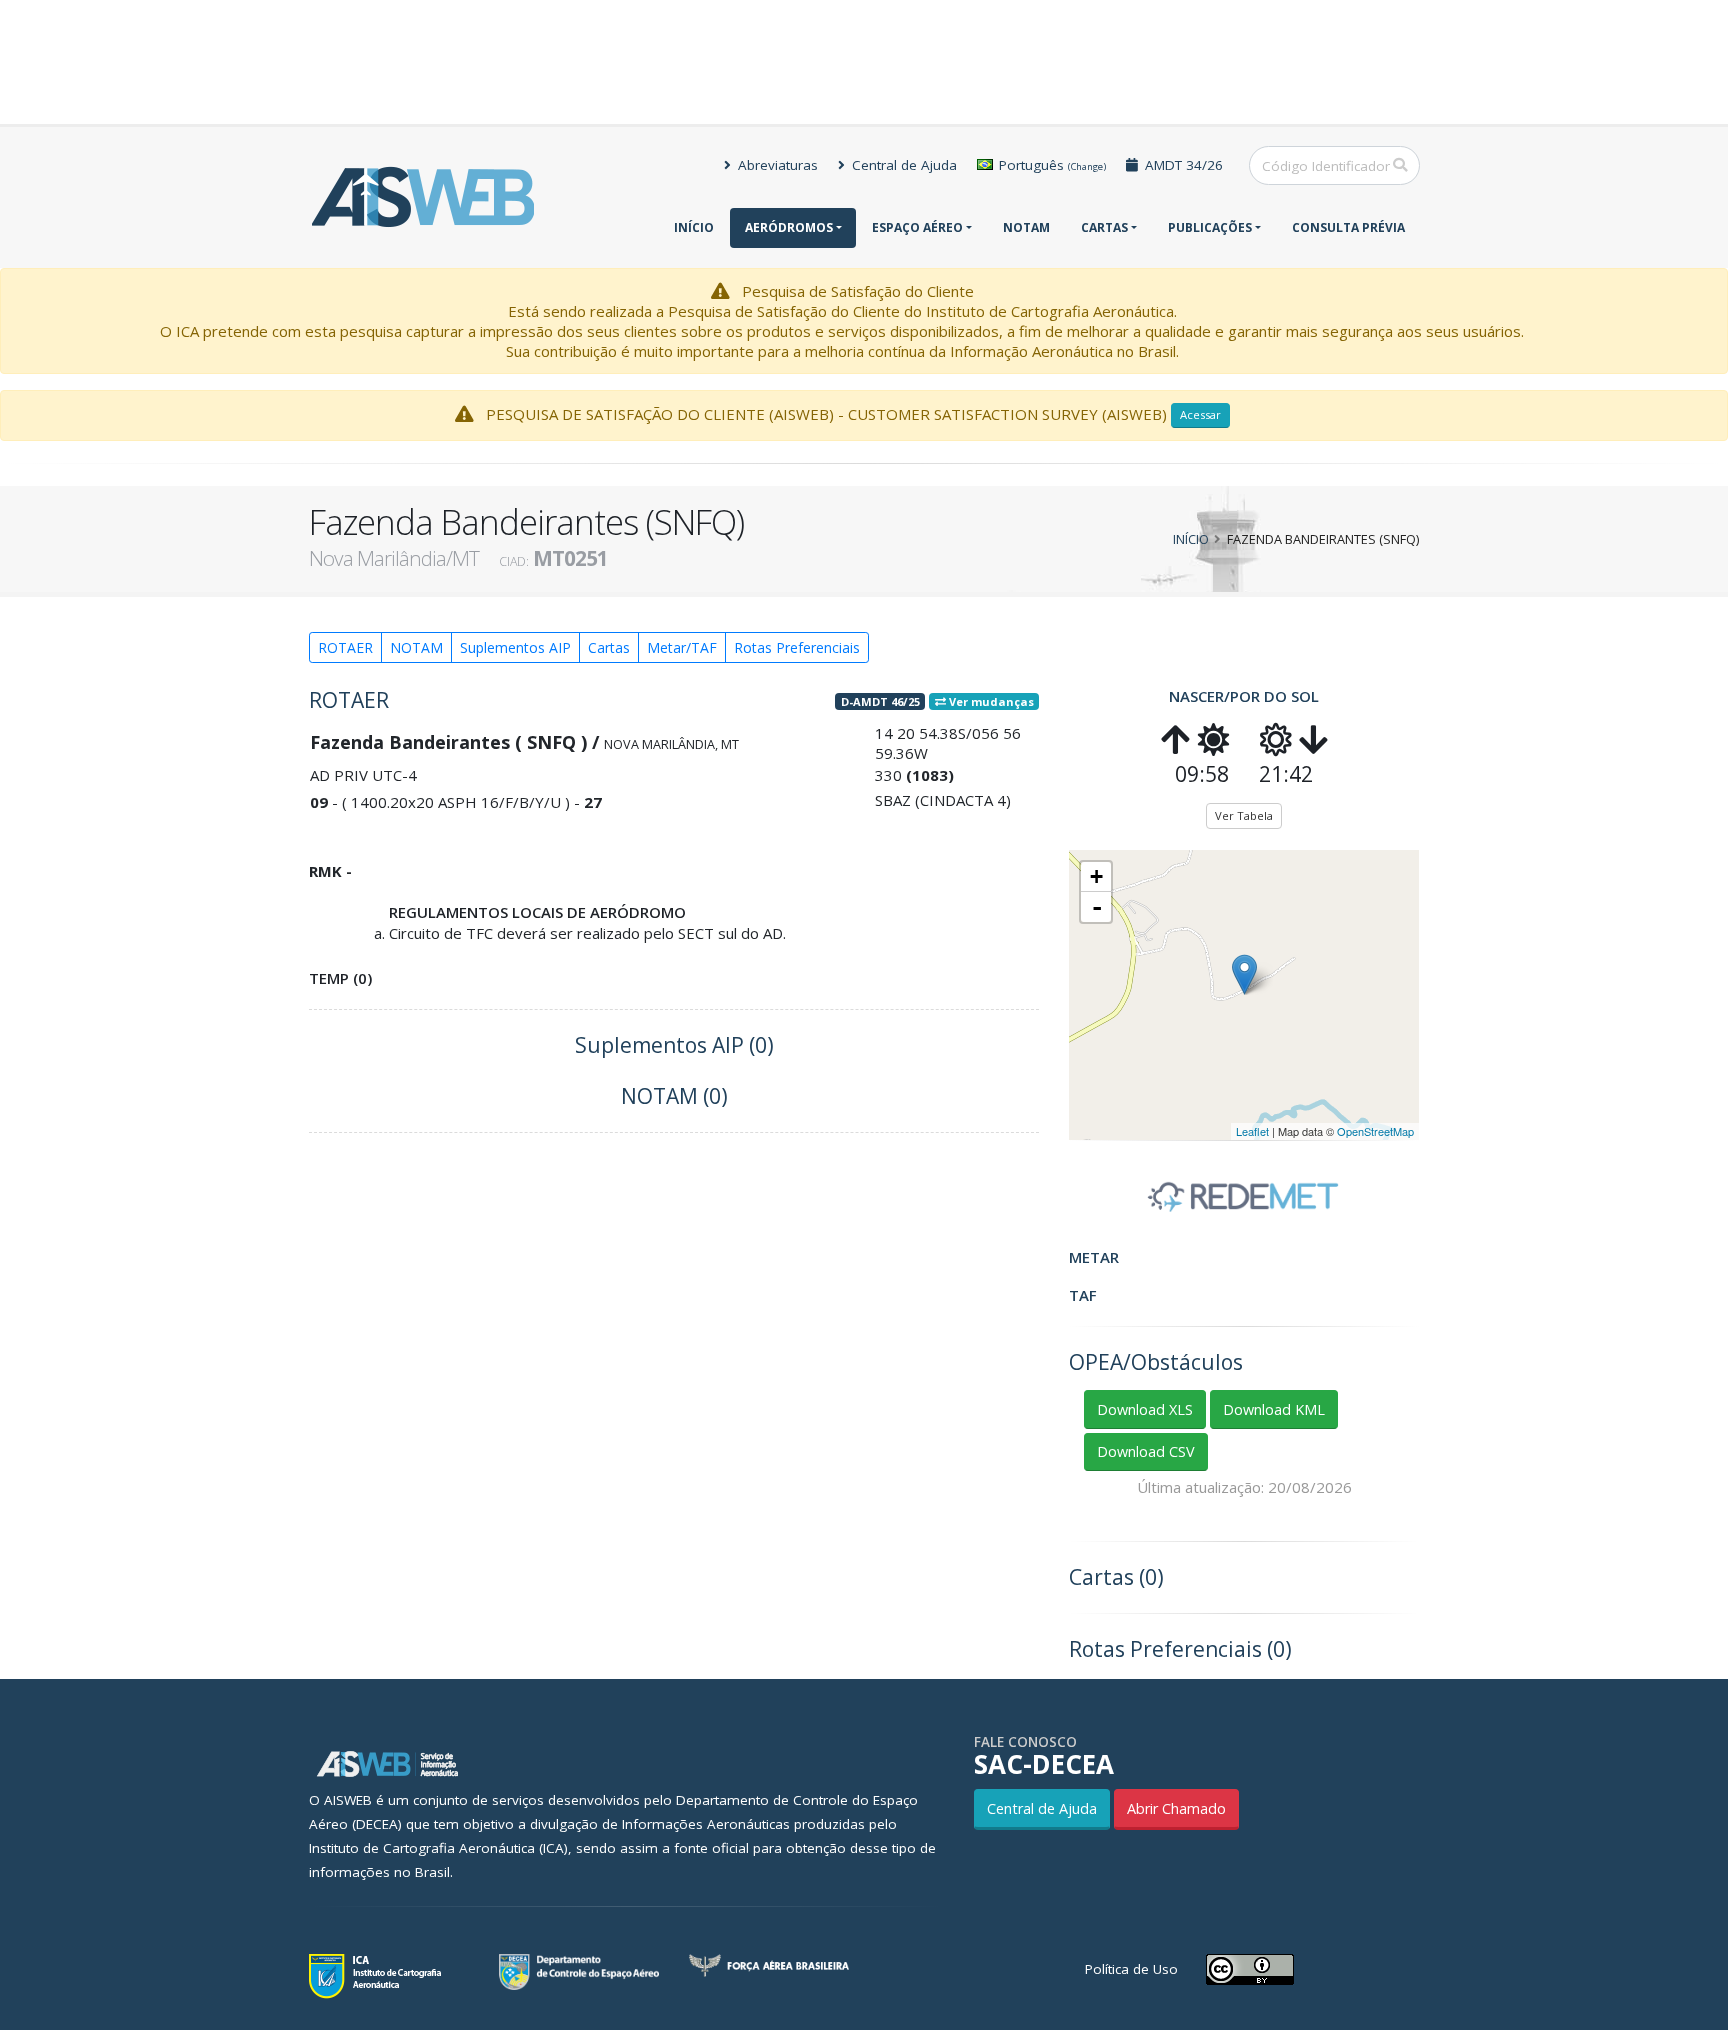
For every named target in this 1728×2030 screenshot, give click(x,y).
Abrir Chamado (1176, 1808)
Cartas (1104, 227)
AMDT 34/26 (1182, 165)
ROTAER (345, 647)
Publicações (1210, 227)
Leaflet (1252, 1131)
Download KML (1274, 1409)
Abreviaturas (776, 165)
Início (694, 227)
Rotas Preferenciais (797, 647)
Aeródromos (789, 227)
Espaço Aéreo (917, 227)
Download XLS (1145, 1409)
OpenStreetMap (1375, 1131)
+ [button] (1096, 876)
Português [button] (1050, 165)
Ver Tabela (1244, 815)
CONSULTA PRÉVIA (1348, 227)
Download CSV (1146, 1451)
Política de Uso (1131, 1969)
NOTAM (1026, 227)
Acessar (1200, 414)
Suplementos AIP (515, 647)
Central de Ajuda (902, 165)
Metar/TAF (682, 647)
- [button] (1097, 907)
